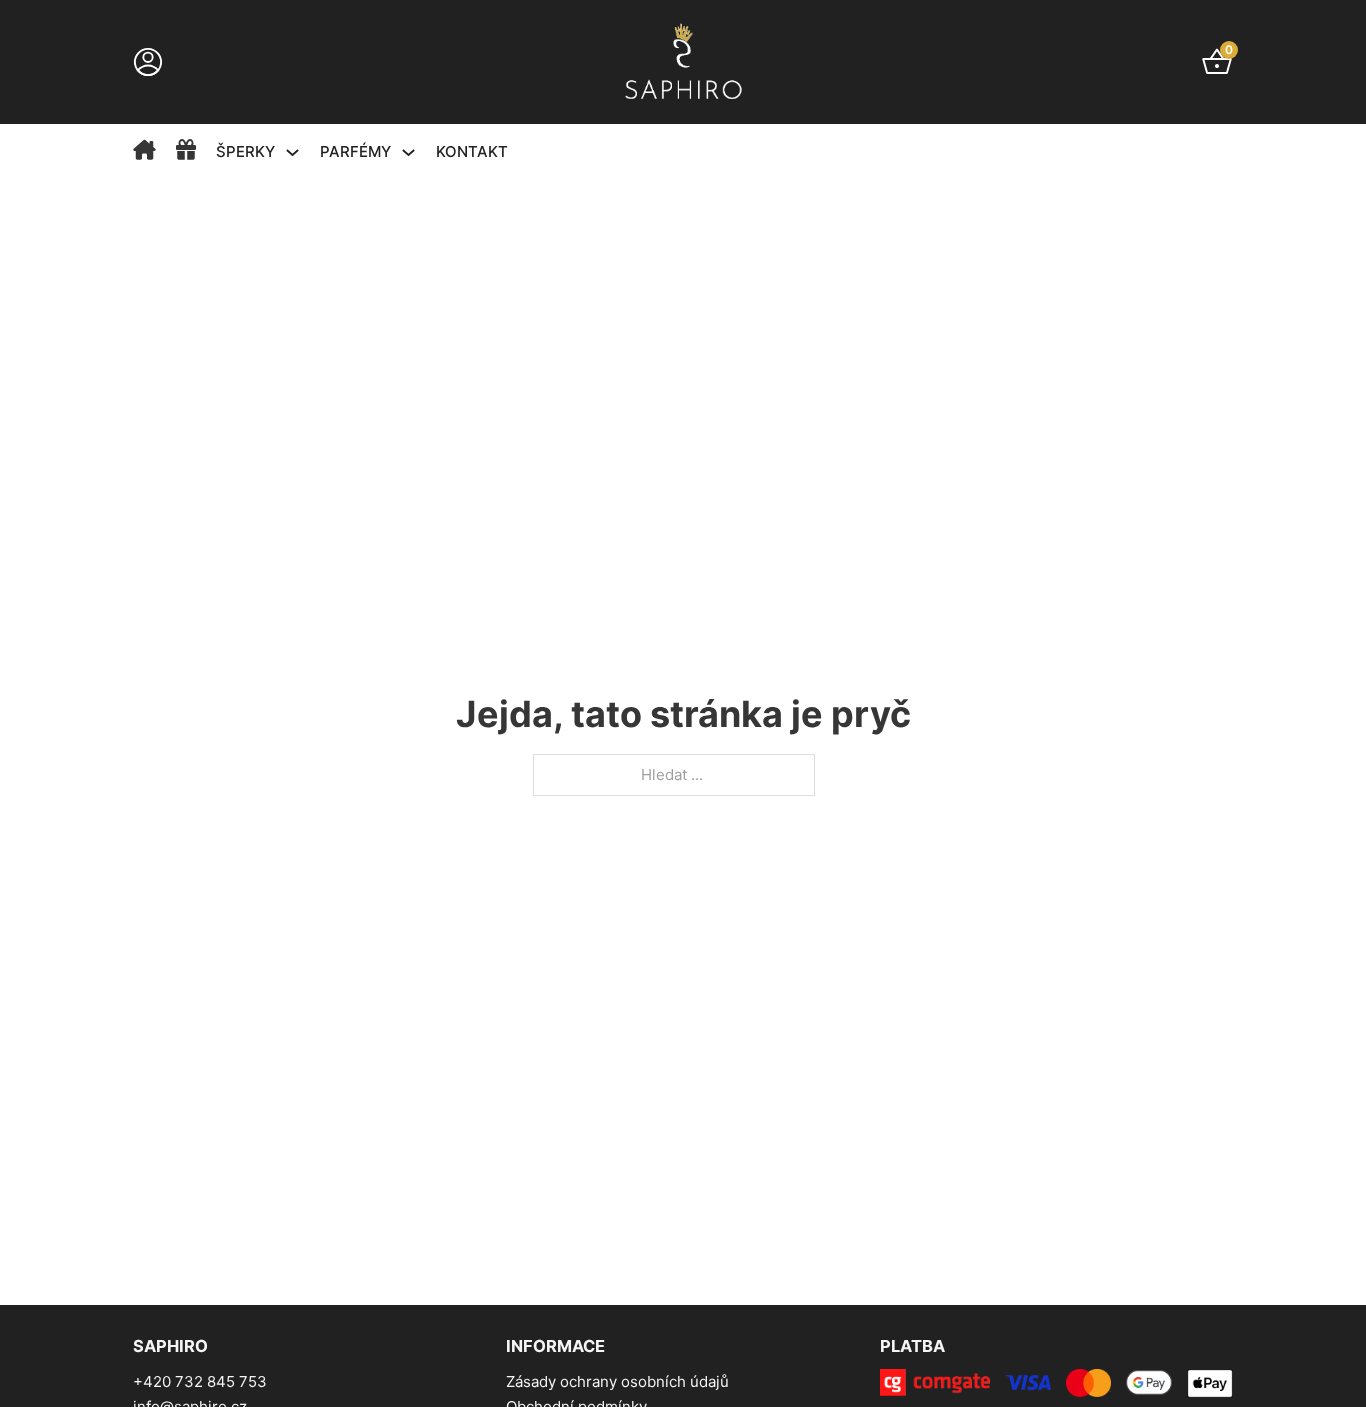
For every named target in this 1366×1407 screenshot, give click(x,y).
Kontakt (472, 151)
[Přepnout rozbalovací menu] (148, 62)
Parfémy (355, 151)
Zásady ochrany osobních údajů (617, 1381)
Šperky (245, 151)
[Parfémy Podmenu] (408, 152)
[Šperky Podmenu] (292, 152)
